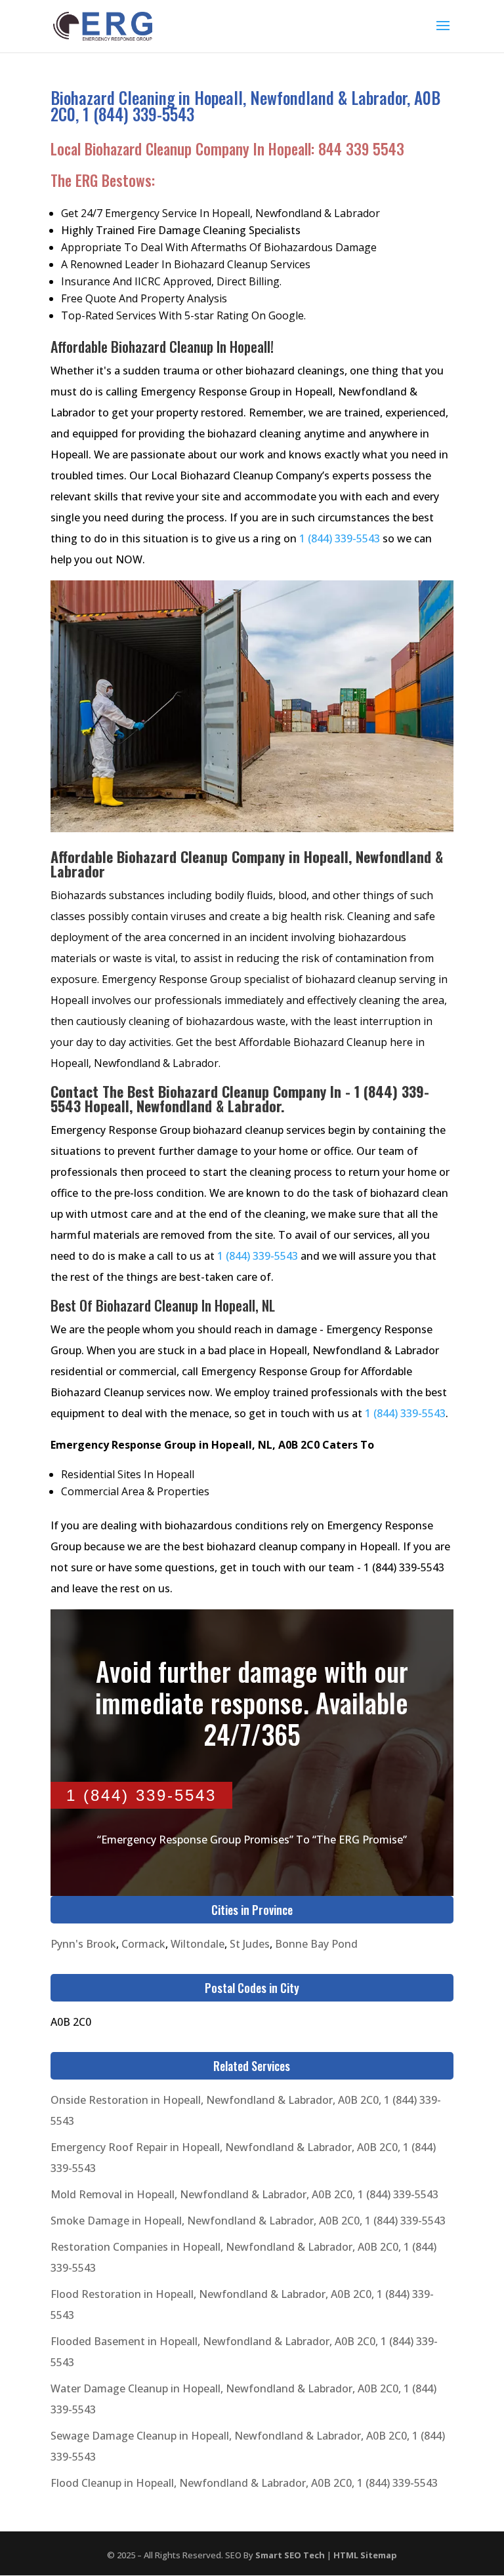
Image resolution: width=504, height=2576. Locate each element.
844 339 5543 (361, 149)
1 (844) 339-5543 (340, 538)
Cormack (143, 1944)
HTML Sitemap (365, 2555)
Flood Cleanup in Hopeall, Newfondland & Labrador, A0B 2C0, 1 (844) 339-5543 (244, 2483)
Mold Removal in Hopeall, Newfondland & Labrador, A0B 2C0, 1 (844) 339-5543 (244, 2194)
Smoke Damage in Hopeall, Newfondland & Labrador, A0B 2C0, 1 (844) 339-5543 (248, 2221)
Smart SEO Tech (290, 2555)
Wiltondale (198, 1944)
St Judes (250, 1944)
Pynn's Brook (83, 1944)
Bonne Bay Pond (316, 1944)
